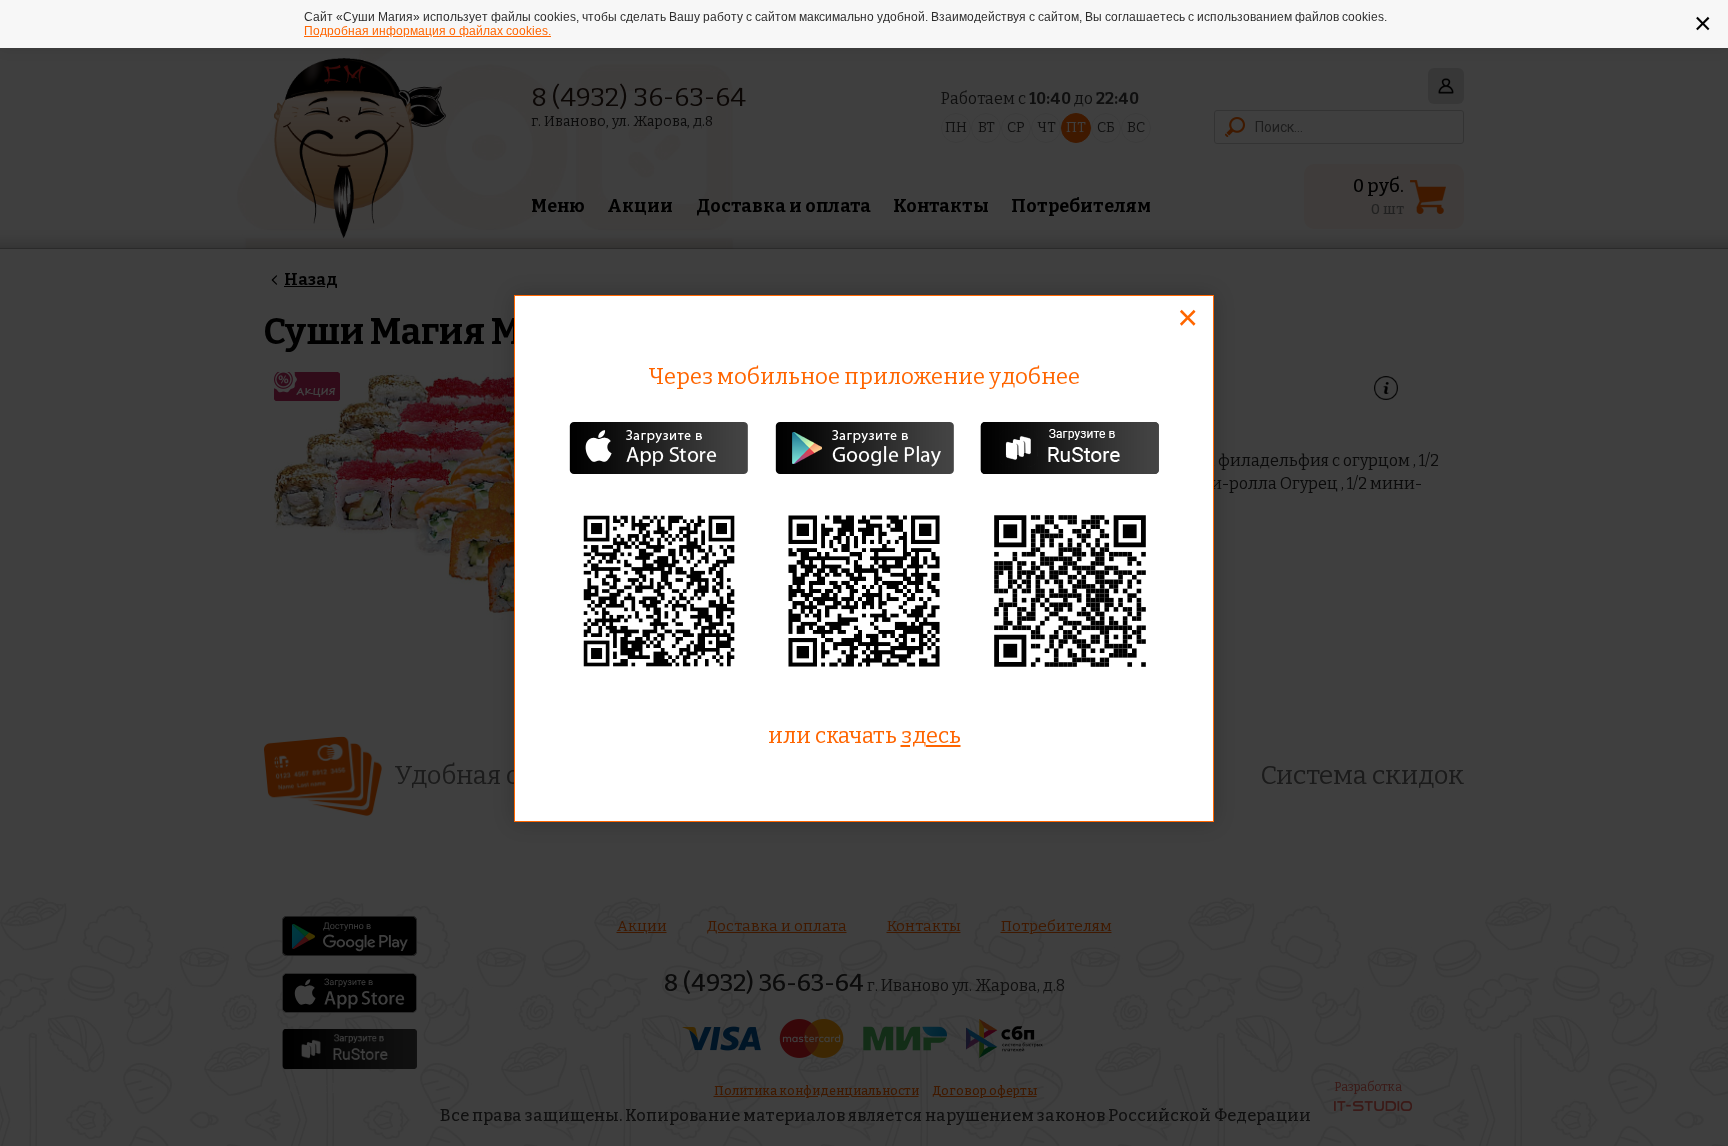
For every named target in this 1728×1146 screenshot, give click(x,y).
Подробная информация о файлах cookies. (427, 31)
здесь (931, 735)
